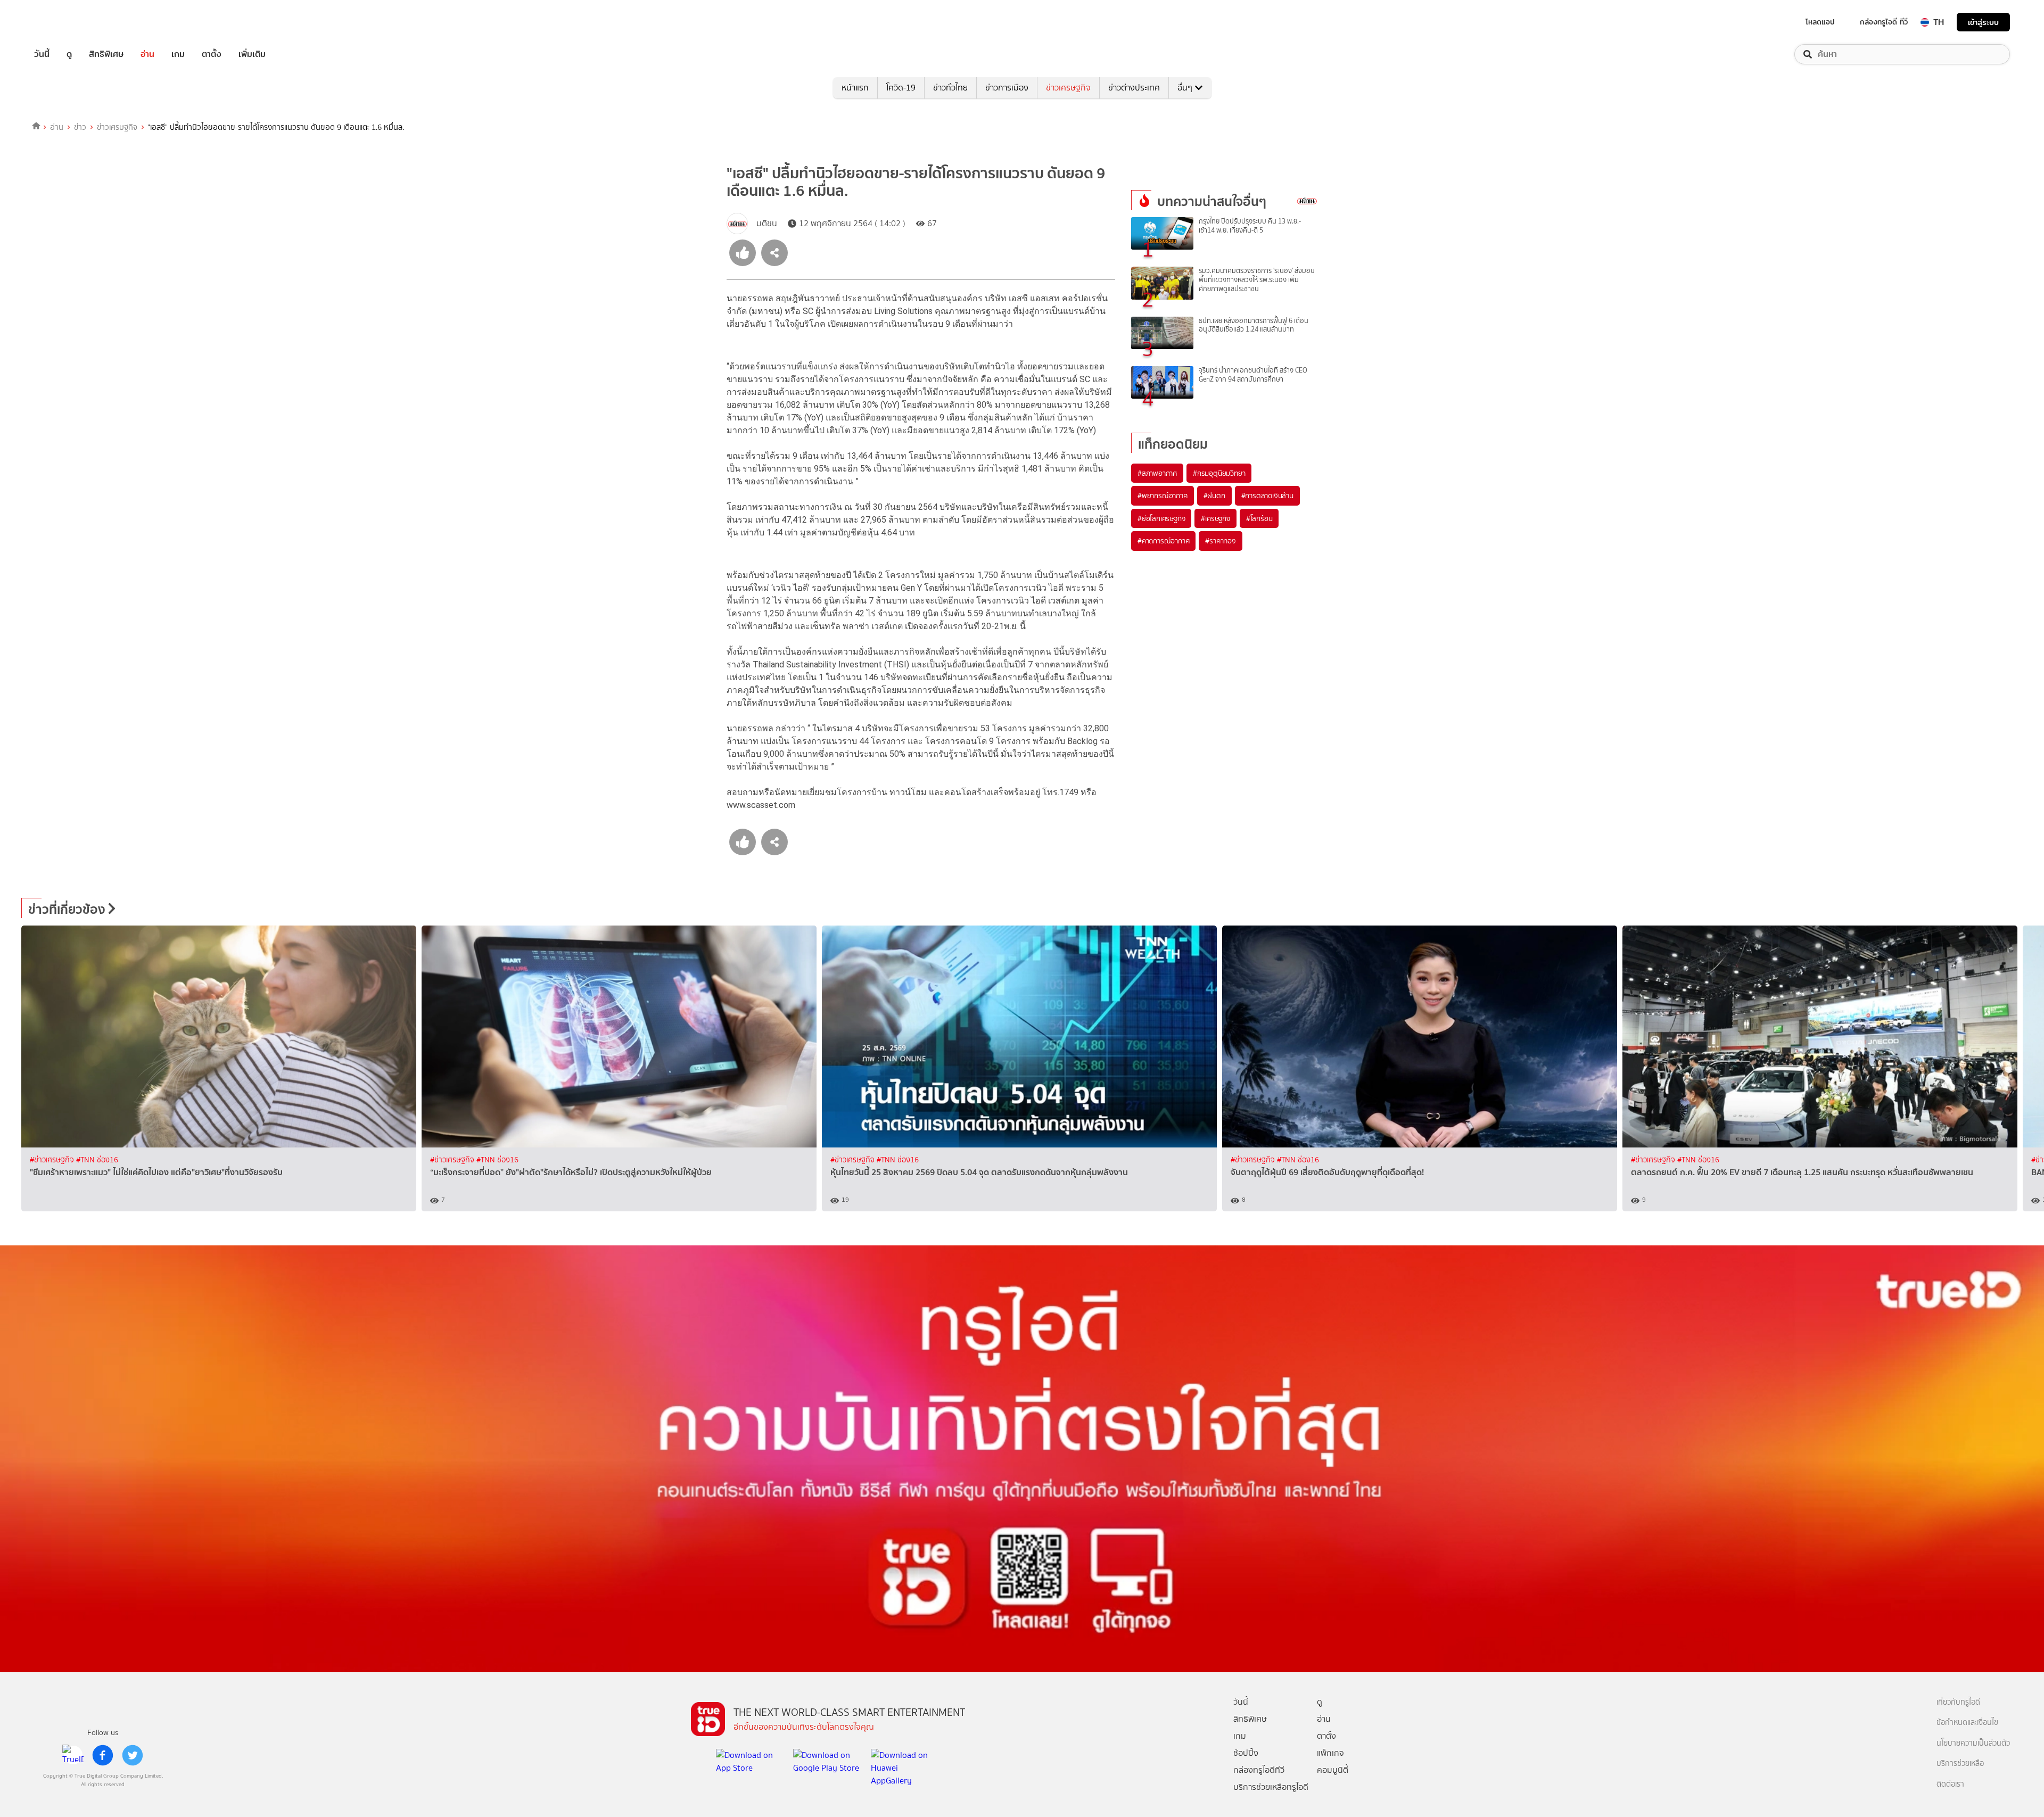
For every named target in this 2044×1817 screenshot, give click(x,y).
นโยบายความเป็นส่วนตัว (1973, 1743)
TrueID (66, 22)
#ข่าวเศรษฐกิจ (53, 1160)
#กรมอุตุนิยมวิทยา (1219, 473)
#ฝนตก (1214, 495)
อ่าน (147, 54)
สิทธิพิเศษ (106, 54)
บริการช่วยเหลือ (1960, 1764)
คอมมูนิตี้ (1333, 1770)
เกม (178, 54)
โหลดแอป (1820, 22)
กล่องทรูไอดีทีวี (1259, 1770)
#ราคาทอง (1220, 541)
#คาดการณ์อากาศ (1163, 541)
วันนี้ (42, 54)
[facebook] (103, 1755)
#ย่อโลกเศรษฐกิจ (1161, 518)
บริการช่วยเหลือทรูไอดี (1271, 1787)
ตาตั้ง (212, 54)
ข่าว (80, 127)
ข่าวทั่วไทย (950, 88)
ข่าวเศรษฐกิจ (1068, 88)
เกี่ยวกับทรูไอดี (1958, 1702)
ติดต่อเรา (1950, 1784)
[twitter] (133, 1755)
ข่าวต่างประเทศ (1134, 88)
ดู (69, 54)
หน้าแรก (855, 88)
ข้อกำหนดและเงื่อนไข (1967, 1723)
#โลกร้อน (1259, 518)
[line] (73, 1755)
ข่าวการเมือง (1007, 88)
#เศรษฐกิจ (1215, 518)
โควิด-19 (901, 88)
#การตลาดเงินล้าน (1267, 495)
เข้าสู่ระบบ (1983, 22)
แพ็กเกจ (1330, 1753)
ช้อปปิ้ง (1246, 1753)
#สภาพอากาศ (1157, 473)
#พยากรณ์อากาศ (1163, 495)
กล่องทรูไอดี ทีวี (1884, 22)
